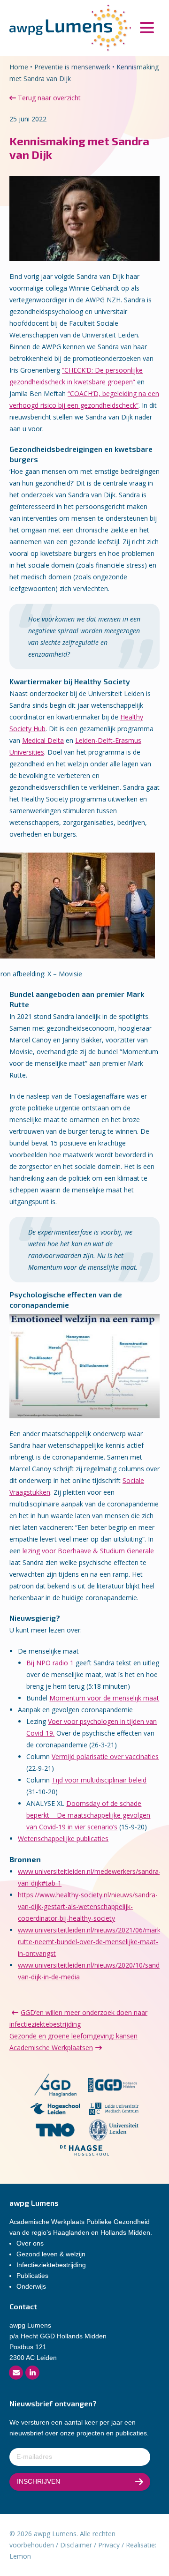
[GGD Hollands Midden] (112, 2086)
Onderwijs (31, 2286)
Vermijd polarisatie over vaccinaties (105, 1756)
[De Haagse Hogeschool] (85, 2152)
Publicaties (32, 2276)
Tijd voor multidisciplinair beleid (99, 1780)
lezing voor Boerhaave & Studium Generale (88, 1551)
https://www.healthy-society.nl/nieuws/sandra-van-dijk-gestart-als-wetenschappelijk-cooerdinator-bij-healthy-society (88, 1906)
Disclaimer (76, 2545)
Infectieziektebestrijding (51, 2265)
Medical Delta (43, 740)
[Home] (70, 27)
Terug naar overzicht (48, 98)
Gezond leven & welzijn (51, 2254)
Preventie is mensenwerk (72, 67)
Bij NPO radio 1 (50, 1663)
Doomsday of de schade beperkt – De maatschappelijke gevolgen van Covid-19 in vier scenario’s (88, 1815)
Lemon (20, 2556)
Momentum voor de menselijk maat (104, 1698)
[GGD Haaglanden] (55, 2086)
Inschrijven (38, 2481)
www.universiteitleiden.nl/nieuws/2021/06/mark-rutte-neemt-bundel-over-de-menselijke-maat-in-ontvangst (90, 1942)
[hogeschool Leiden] (55, 2110)
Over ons (30, 2243)
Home (19, 67)
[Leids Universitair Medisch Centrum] (114, 2110)
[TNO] (55, 2131)
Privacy (109, 2545)
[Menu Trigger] (147, 27)
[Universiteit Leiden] (114, 2131)
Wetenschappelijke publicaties (63, 1838)
